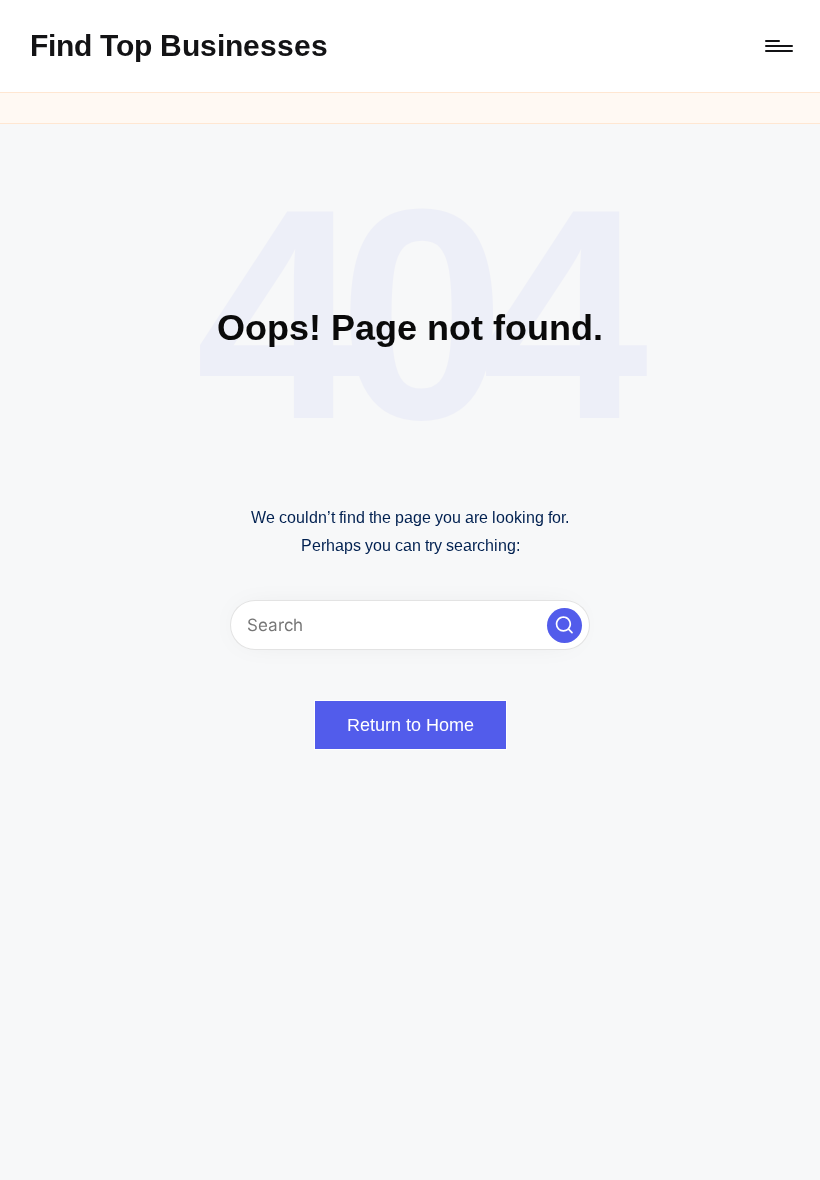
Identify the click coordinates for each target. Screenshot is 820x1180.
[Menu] (777, 46)
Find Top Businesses (179, 45)
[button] (564, 625)
